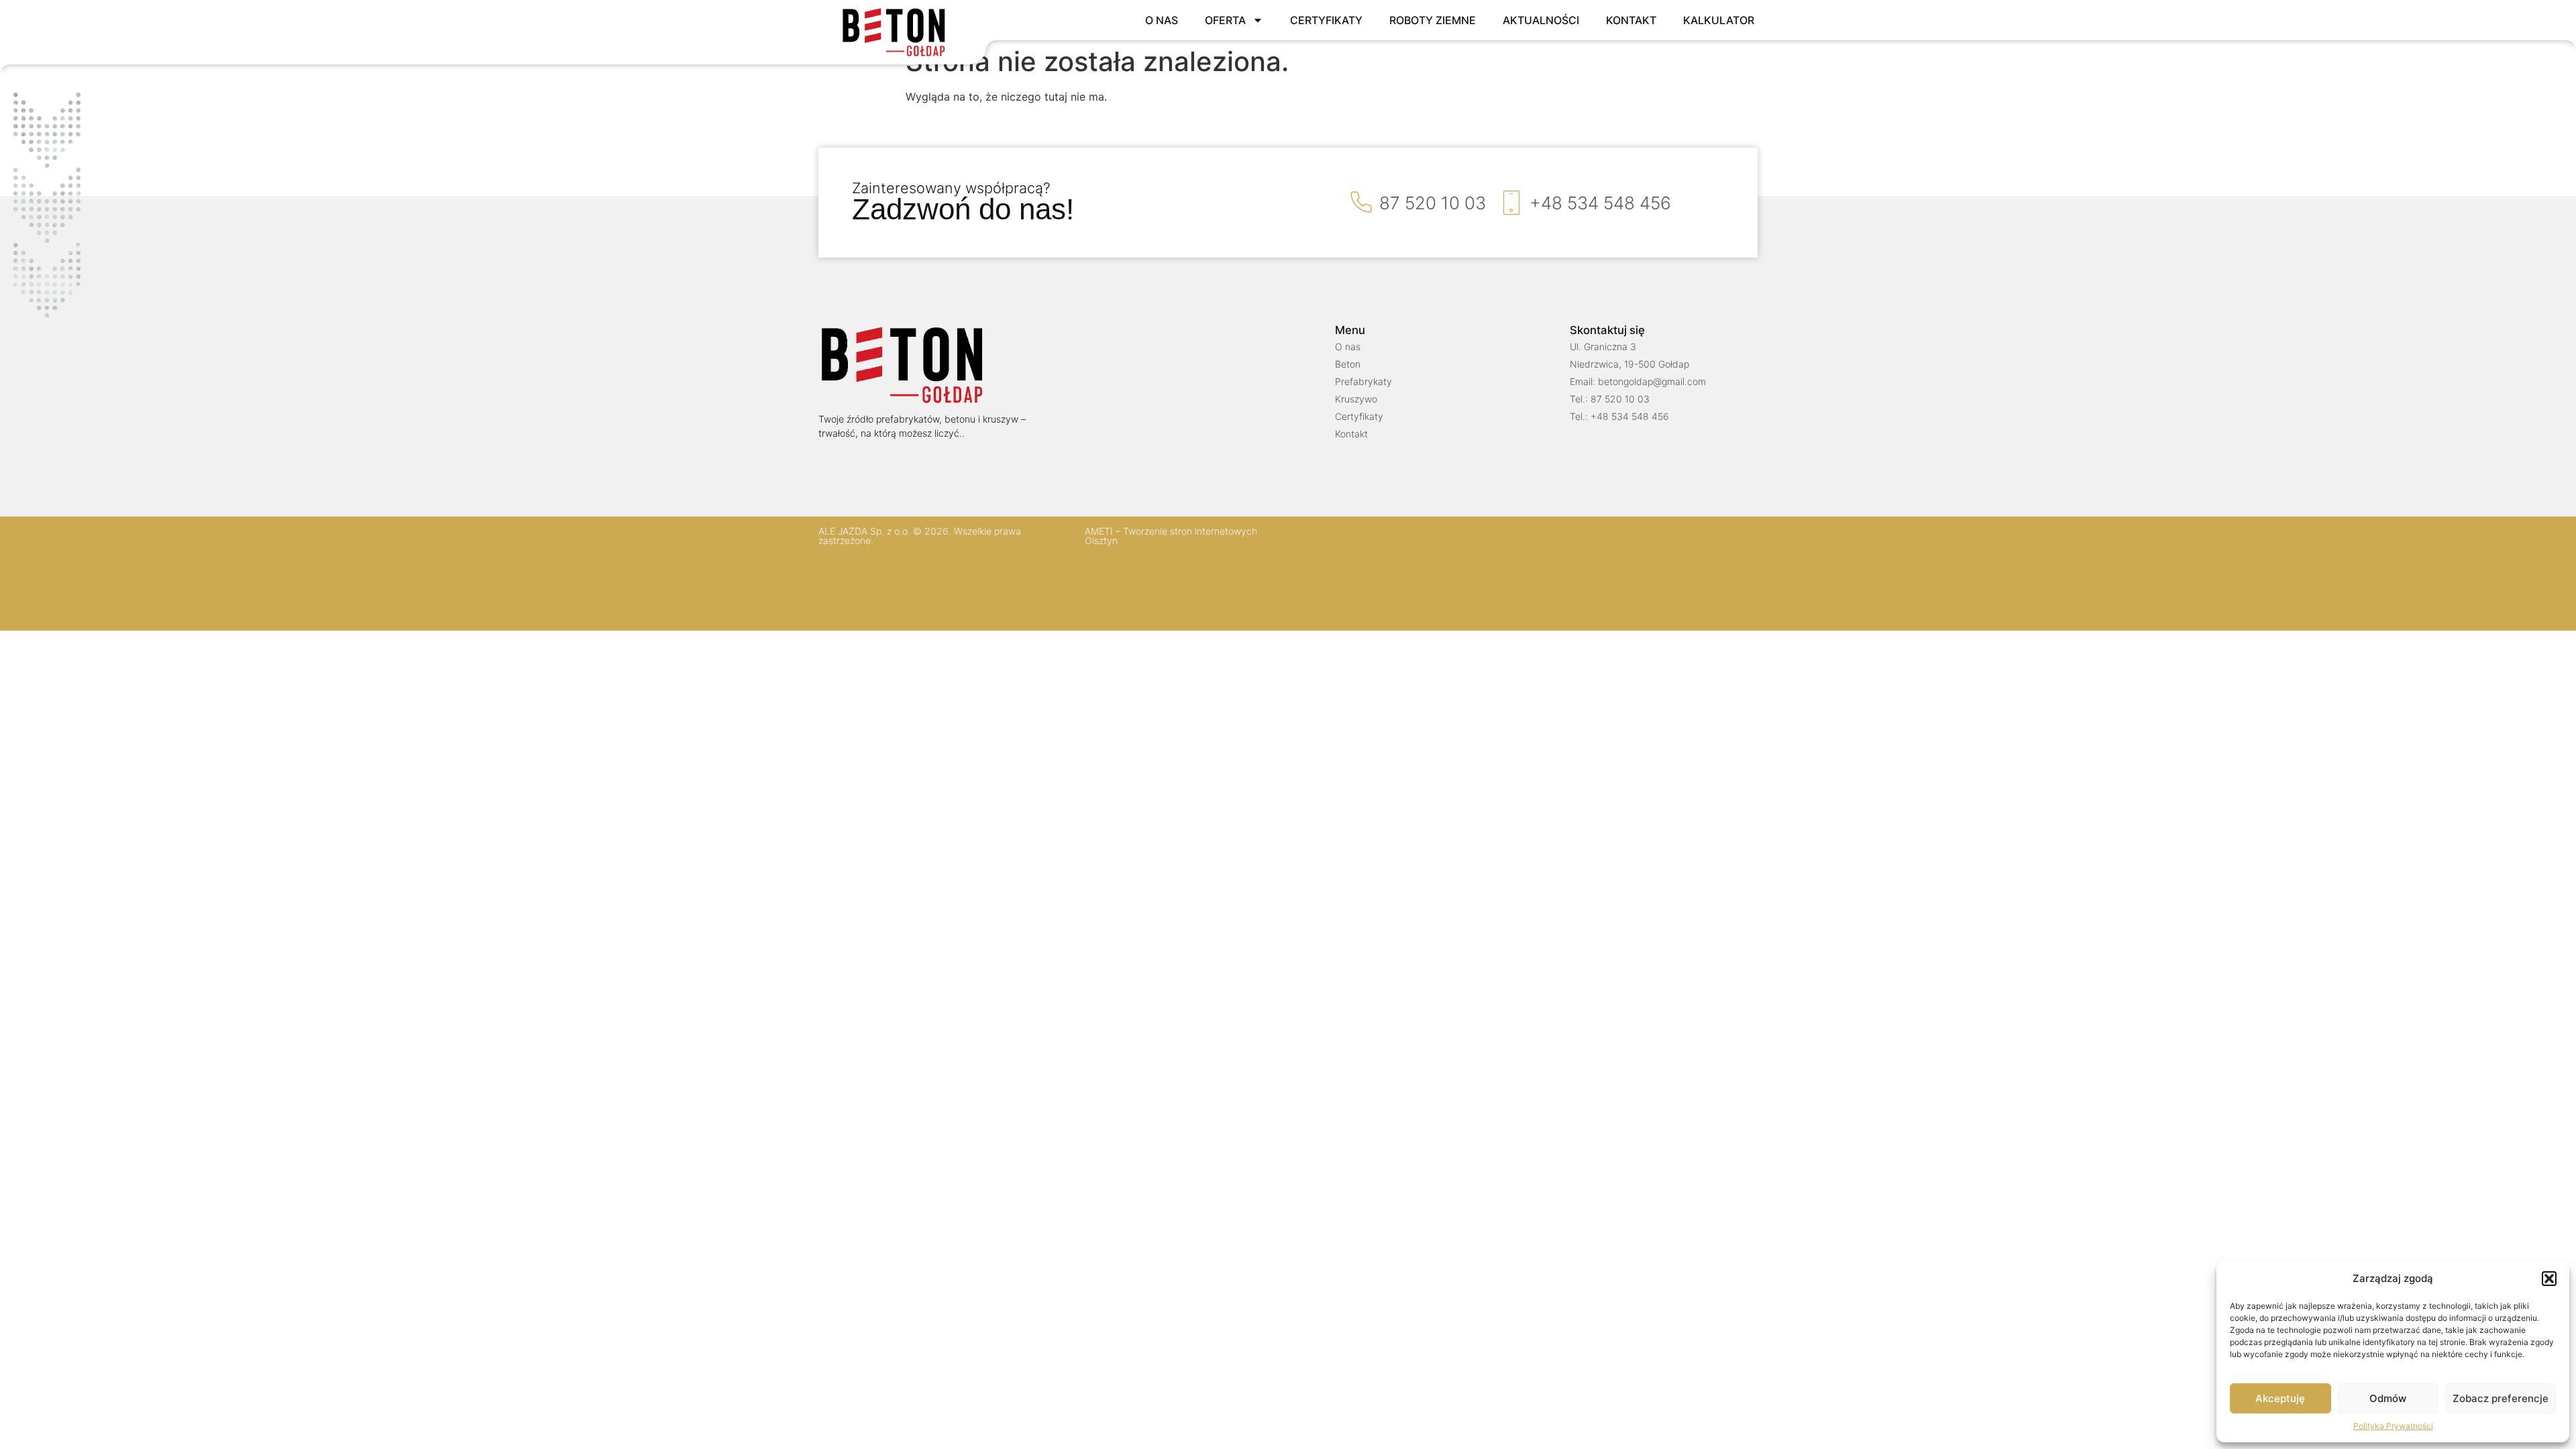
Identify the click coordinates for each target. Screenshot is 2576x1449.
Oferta (1225, 20)
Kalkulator (1719, 20)
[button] (2549, 1279)
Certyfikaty (1326, 20)
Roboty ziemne (1433, 20)
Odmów (2388, 1398)
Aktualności (1541, 20)
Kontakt (1631, 20)
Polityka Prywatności (2393, 1426)
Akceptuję (2280, 1398)
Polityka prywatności (1436, 574)
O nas (1162, 20)
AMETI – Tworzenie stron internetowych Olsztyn (1171, 536)
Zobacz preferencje (2501, 1398)
